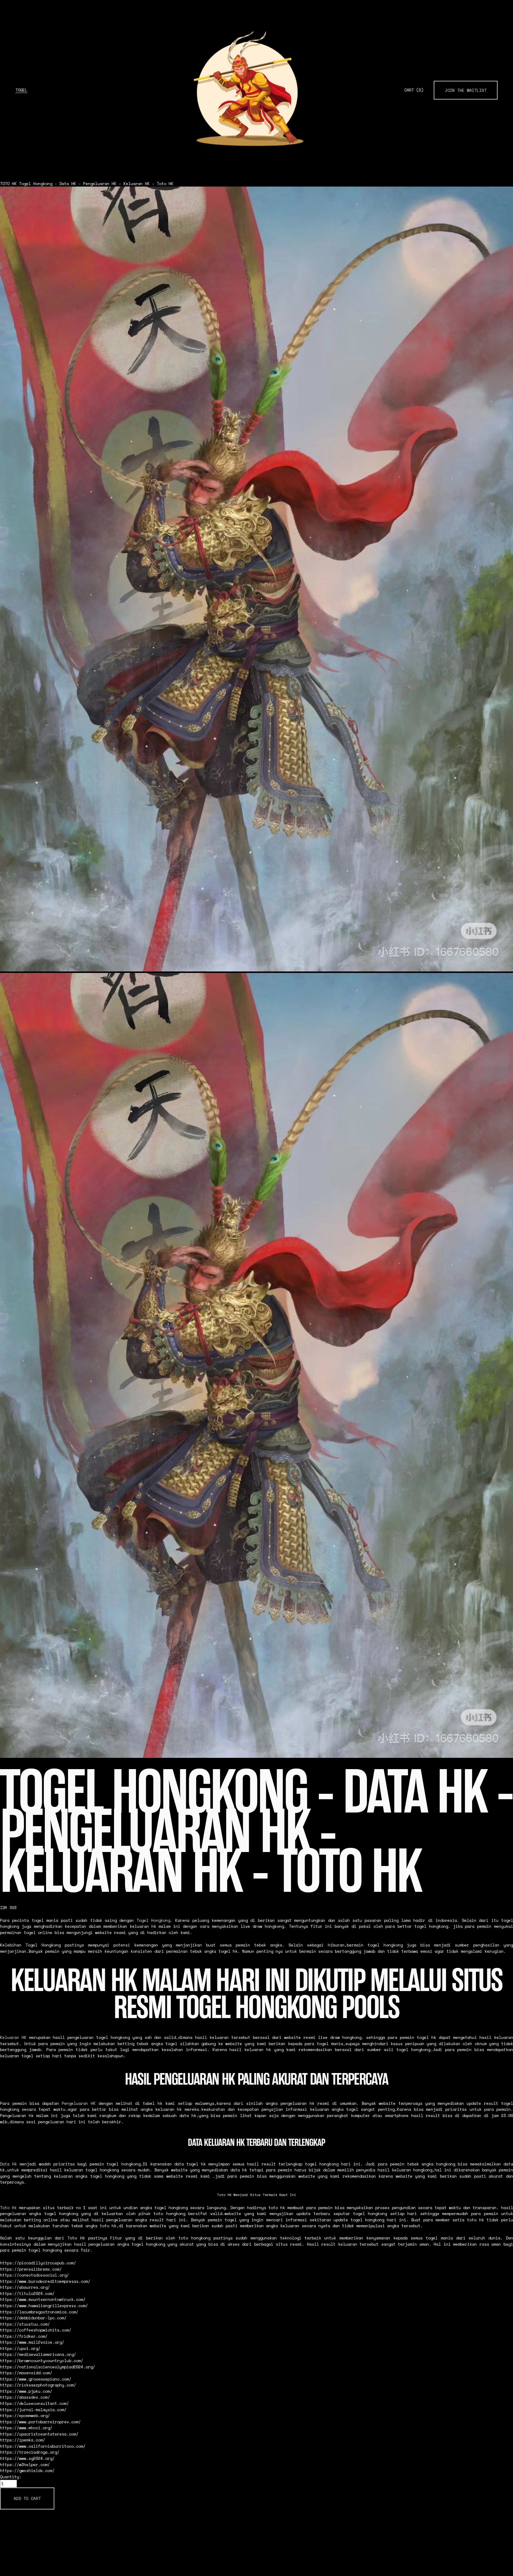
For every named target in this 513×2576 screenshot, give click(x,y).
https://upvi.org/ (20, 2348)
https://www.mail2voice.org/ (32, 2342)
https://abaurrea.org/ (25, 2287)
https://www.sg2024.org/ (27, 2458)
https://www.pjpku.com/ (26, 2391)
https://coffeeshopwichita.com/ (36, 2330)
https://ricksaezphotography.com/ (38, 2385)
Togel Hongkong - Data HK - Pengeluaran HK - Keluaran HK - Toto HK (96, 184)
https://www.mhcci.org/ (26, 2428)
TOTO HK (8, 184)
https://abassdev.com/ (25, 2397)
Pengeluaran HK (79, 2103)
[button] (27, 2498)
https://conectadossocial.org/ (34, 2275)
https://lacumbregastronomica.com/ (39, 2312)
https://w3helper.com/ (25, 2465)
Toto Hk (8, 2208)
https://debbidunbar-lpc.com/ (33, 2318)
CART (414, 90)
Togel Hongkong (153, 1920)
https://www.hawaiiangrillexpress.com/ (44, 2306)
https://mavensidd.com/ (26, 2373)
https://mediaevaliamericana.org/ (38, 2354)
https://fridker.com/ (24, 2336)
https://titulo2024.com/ (27, 2293)
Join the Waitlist (466, 90)
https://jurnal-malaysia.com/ (33, 2410)
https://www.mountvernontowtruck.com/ (43, 2299)
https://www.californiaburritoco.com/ (43, 2446)
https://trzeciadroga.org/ (30, 2452)
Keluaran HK (13, 2037)
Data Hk (8, 2164)
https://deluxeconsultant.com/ (34, 2403)
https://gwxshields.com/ (27, 2471)
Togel (21, 90)
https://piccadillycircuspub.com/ (38, 2263)
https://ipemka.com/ (23, 2440)
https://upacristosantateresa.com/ (39, 2434)
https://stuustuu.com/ (25, 2324)
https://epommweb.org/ (25, 2416)
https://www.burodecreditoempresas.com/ (45, 2281)
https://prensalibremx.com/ (31, 2269)
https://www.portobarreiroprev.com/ (40, 2422)
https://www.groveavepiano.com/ (36, 2379)
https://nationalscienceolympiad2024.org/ (47, 2367)
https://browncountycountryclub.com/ (42, 2361)
